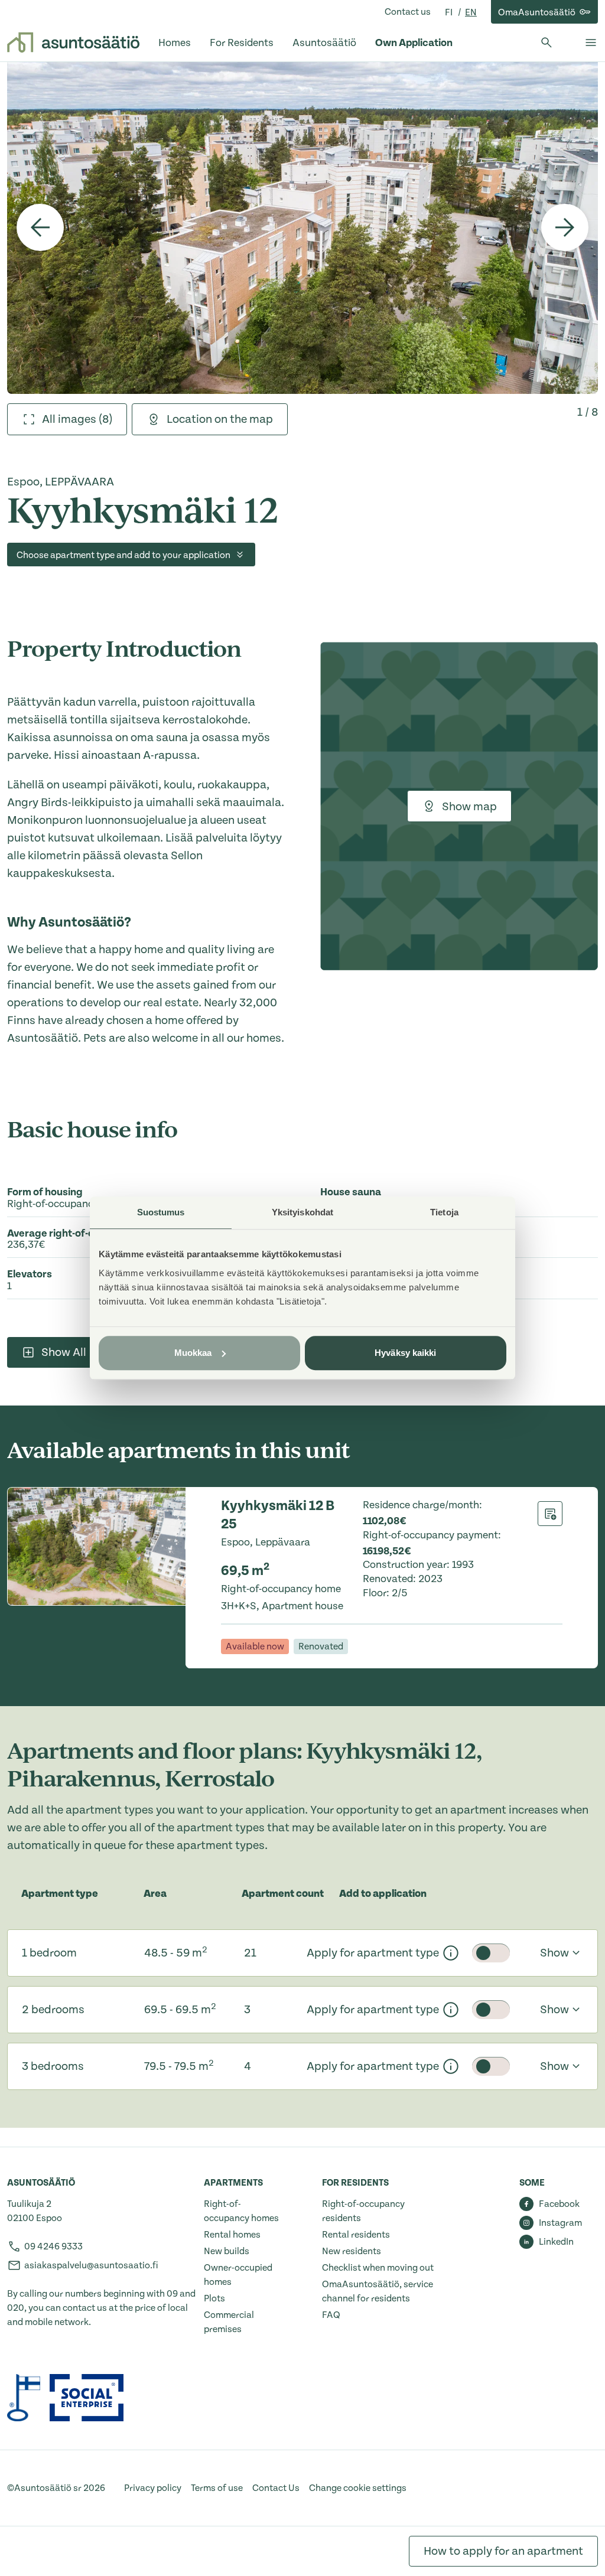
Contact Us (276, 2488)
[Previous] (40, 227)
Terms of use (217, 2488)
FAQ (331, 2315)
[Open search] (547, 43)
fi (450, 12)
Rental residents (356, 2235)
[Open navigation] (591, 43)
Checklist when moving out (378, 2268)
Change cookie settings (358, 2488)
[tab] (67, 419)
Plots (214, 2298)
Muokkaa (193, 1353)
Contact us (408, 12)
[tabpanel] (302, 228)
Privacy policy (153, 2488)
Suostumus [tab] (161, 1212)
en (471, 12)
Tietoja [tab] (444, 1212)
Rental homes (232, 2235)
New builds (227, 2251)
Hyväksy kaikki (405, 1353)
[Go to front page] (73, 43)
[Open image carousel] (302, 228)
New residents (352, 2251)
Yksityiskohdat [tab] (302, 1212)
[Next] (565, 227)
